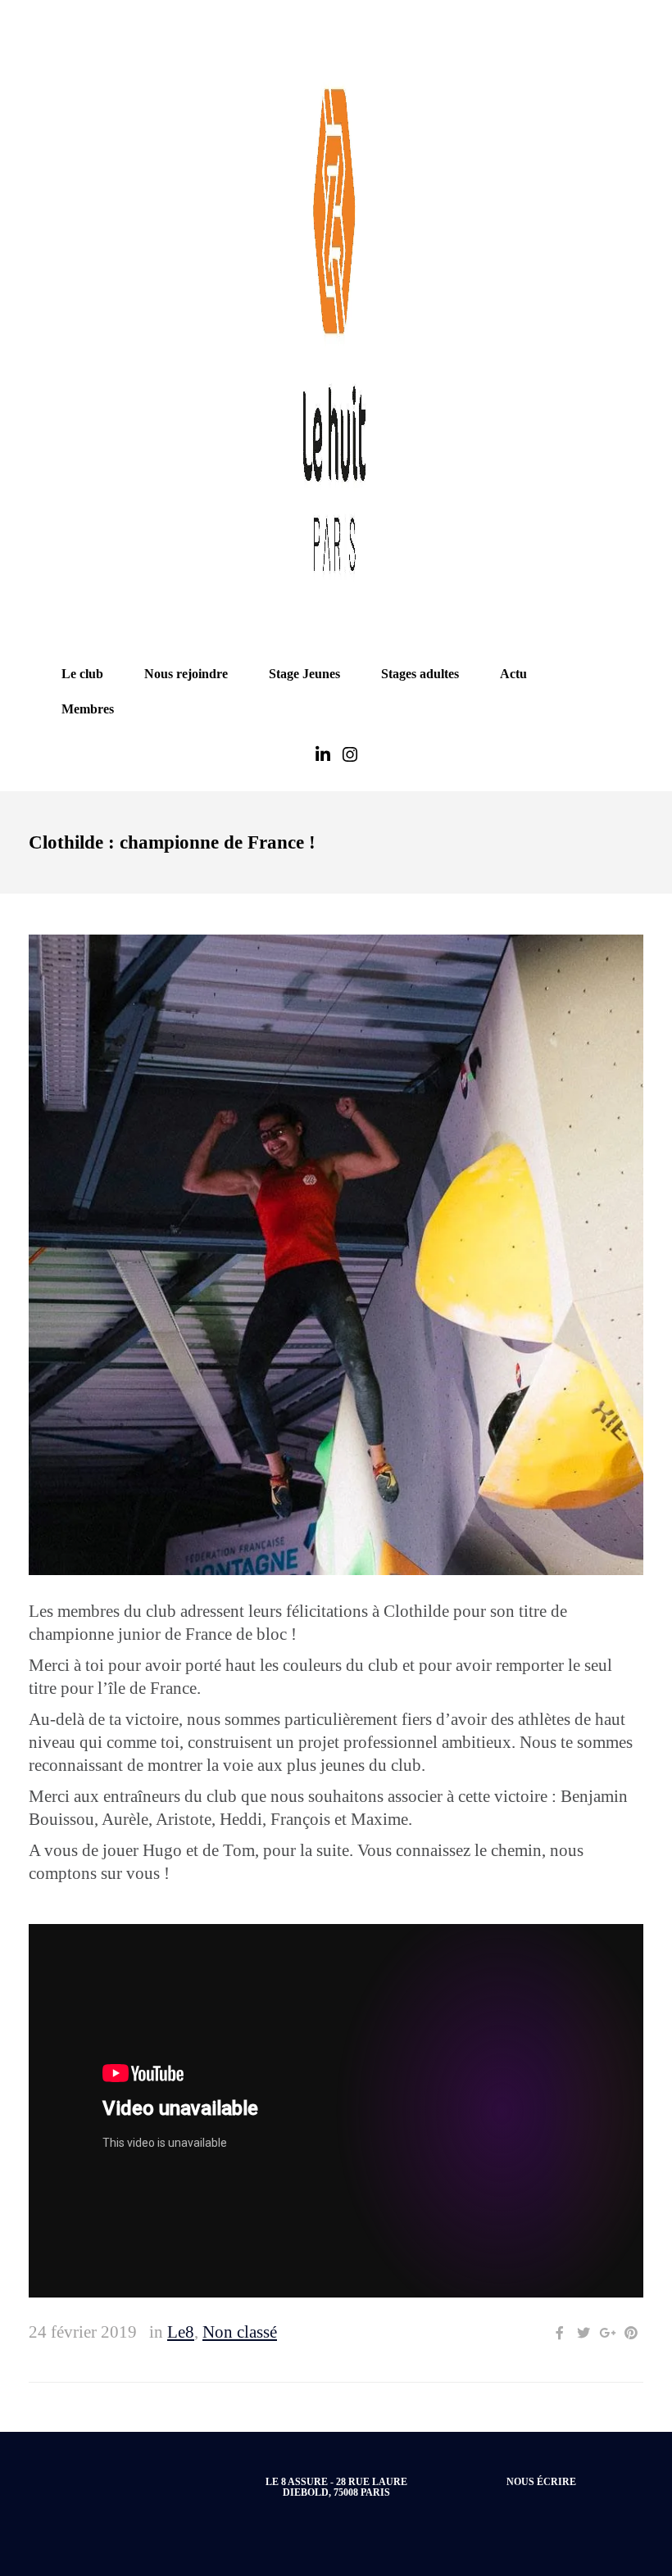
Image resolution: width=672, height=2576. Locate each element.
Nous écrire (541, 2482)
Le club (82, 674)
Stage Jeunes (304, 674)
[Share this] (560, 2333)
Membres (88, 709)
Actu (513, 674)
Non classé (240, 2332)
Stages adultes (420, 674)
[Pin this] (631, 2333)
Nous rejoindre (186, 674)
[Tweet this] (583, 2333)
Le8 (181, 2332)
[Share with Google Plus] (607, 2333)
